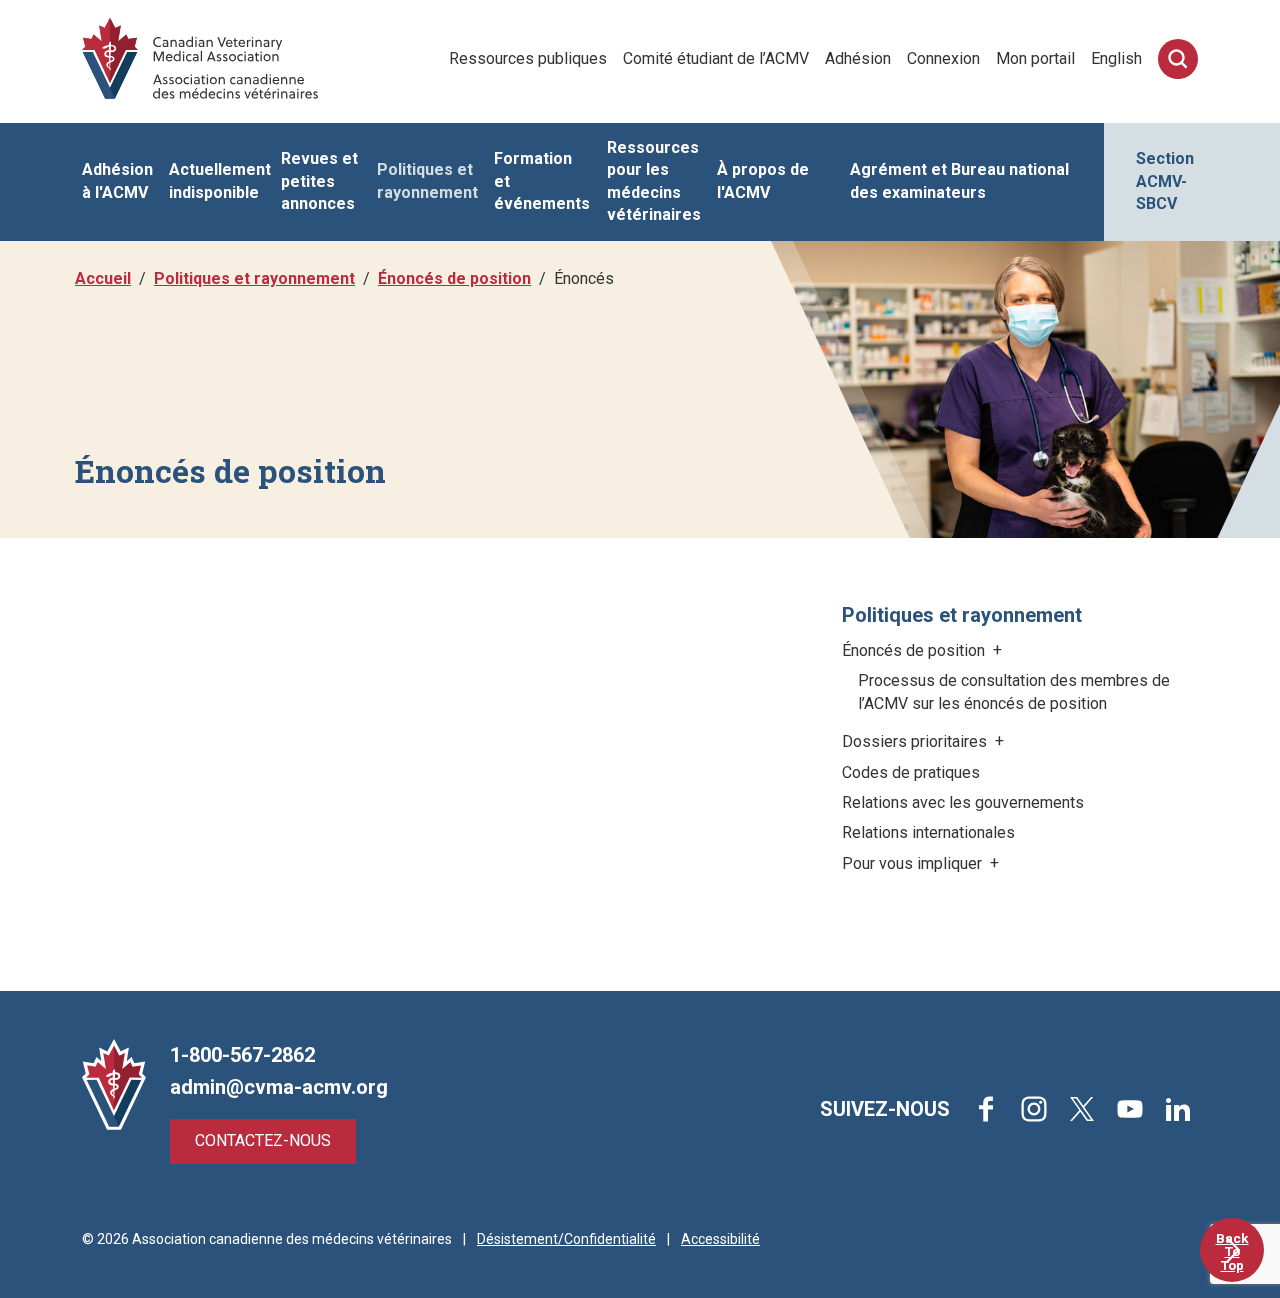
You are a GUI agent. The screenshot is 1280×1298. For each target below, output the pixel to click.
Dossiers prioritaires (916, 741)
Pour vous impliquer (914, 863)
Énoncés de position (454, 278)
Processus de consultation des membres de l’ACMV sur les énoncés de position (1014, 691)
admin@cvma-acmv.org (279, 1087)
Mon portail (1035, 58)
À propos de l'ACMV (763, 180)
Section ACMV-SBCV (1165, 181)
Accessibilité (720, 1239)
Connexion (943, 58)
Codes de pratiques (911, 772)
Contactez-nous (263, 1140)
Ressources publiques (528, 58)
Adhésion (858, 58)
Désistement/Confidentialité (566, 1239)
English (1116, 58)
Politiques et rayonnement (427, 180)
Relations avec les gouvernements (963, 802)
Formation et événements (542, 181)
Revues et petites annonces (319, 181)
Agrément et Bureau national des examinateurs (959, 180)
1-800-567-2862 (242, 1055)
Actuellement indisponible (220, 180)
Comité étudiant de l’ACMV (716, 58)
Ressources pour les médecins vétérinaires (654, 181)
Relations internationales (928, 832)
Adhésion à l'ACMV (117, 180)
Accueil (103, 278)
